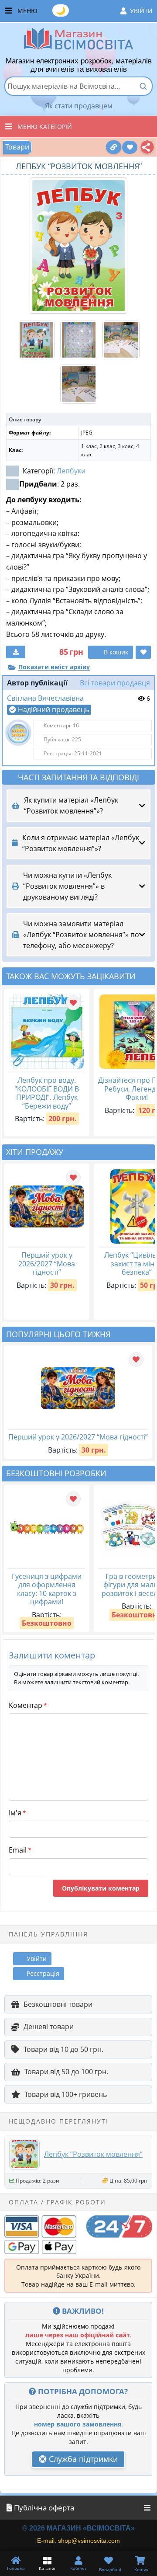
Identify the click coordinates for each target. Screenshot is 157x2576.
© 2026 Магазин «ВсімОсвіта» (78, 2528)
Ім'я (17, 1813)
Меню (85, 10)
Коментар (28, 1705)
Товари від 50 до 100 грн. (66, 2072)
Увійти (141, 11)
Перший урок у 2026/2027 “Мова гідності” (47, 1264)
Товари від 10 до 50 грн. (63, 2049)
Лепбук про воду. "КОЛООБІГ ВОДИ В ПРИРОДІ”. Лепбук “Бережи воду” (47, 1093)
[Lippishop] (18, 733)
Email (20, 1850)
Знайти (143, 86)
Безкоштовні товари (58, 2004)
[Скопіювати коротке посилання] (114, 147)
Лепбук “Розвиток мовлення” (93, 2154)
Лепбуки (71, 471)
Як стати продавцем (79, 106)
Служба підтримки (82, 2459)
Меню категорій (45, 127)
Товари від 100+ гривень (66, 2094)
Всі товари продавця (115, 683)
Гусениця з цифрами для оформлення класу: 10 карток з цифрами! (47, 1589)
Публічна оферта (43, 2508)
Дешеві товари (49, 2027)
